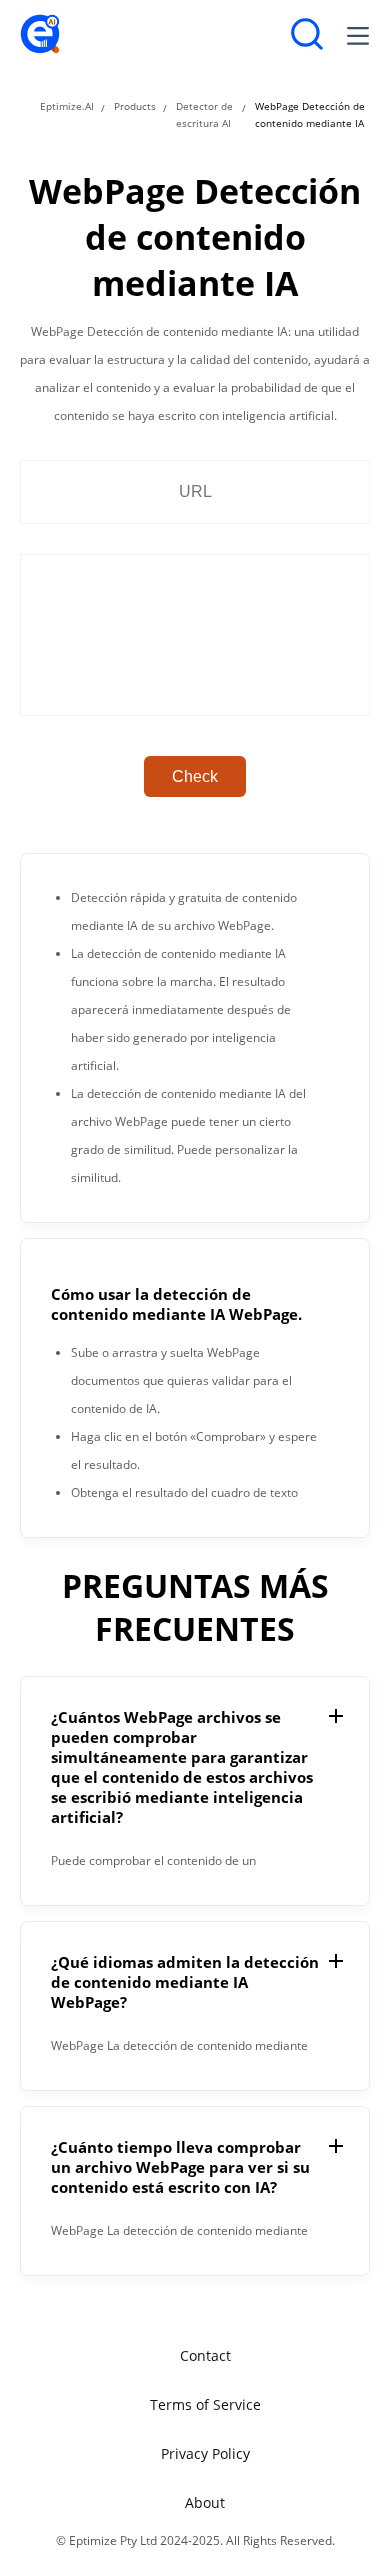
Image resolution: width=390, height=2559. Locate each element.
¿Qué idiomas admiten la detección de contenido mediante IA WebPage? (185, 1982)
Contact (205, 2355)
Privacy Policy (205, 2453)
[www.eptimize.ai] (40, 49)
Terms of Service (205, 2404)
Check (195, 776)
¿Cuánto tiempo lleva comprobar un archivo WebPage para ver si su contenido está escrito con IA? (180, 2167)
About (205, 2502)
